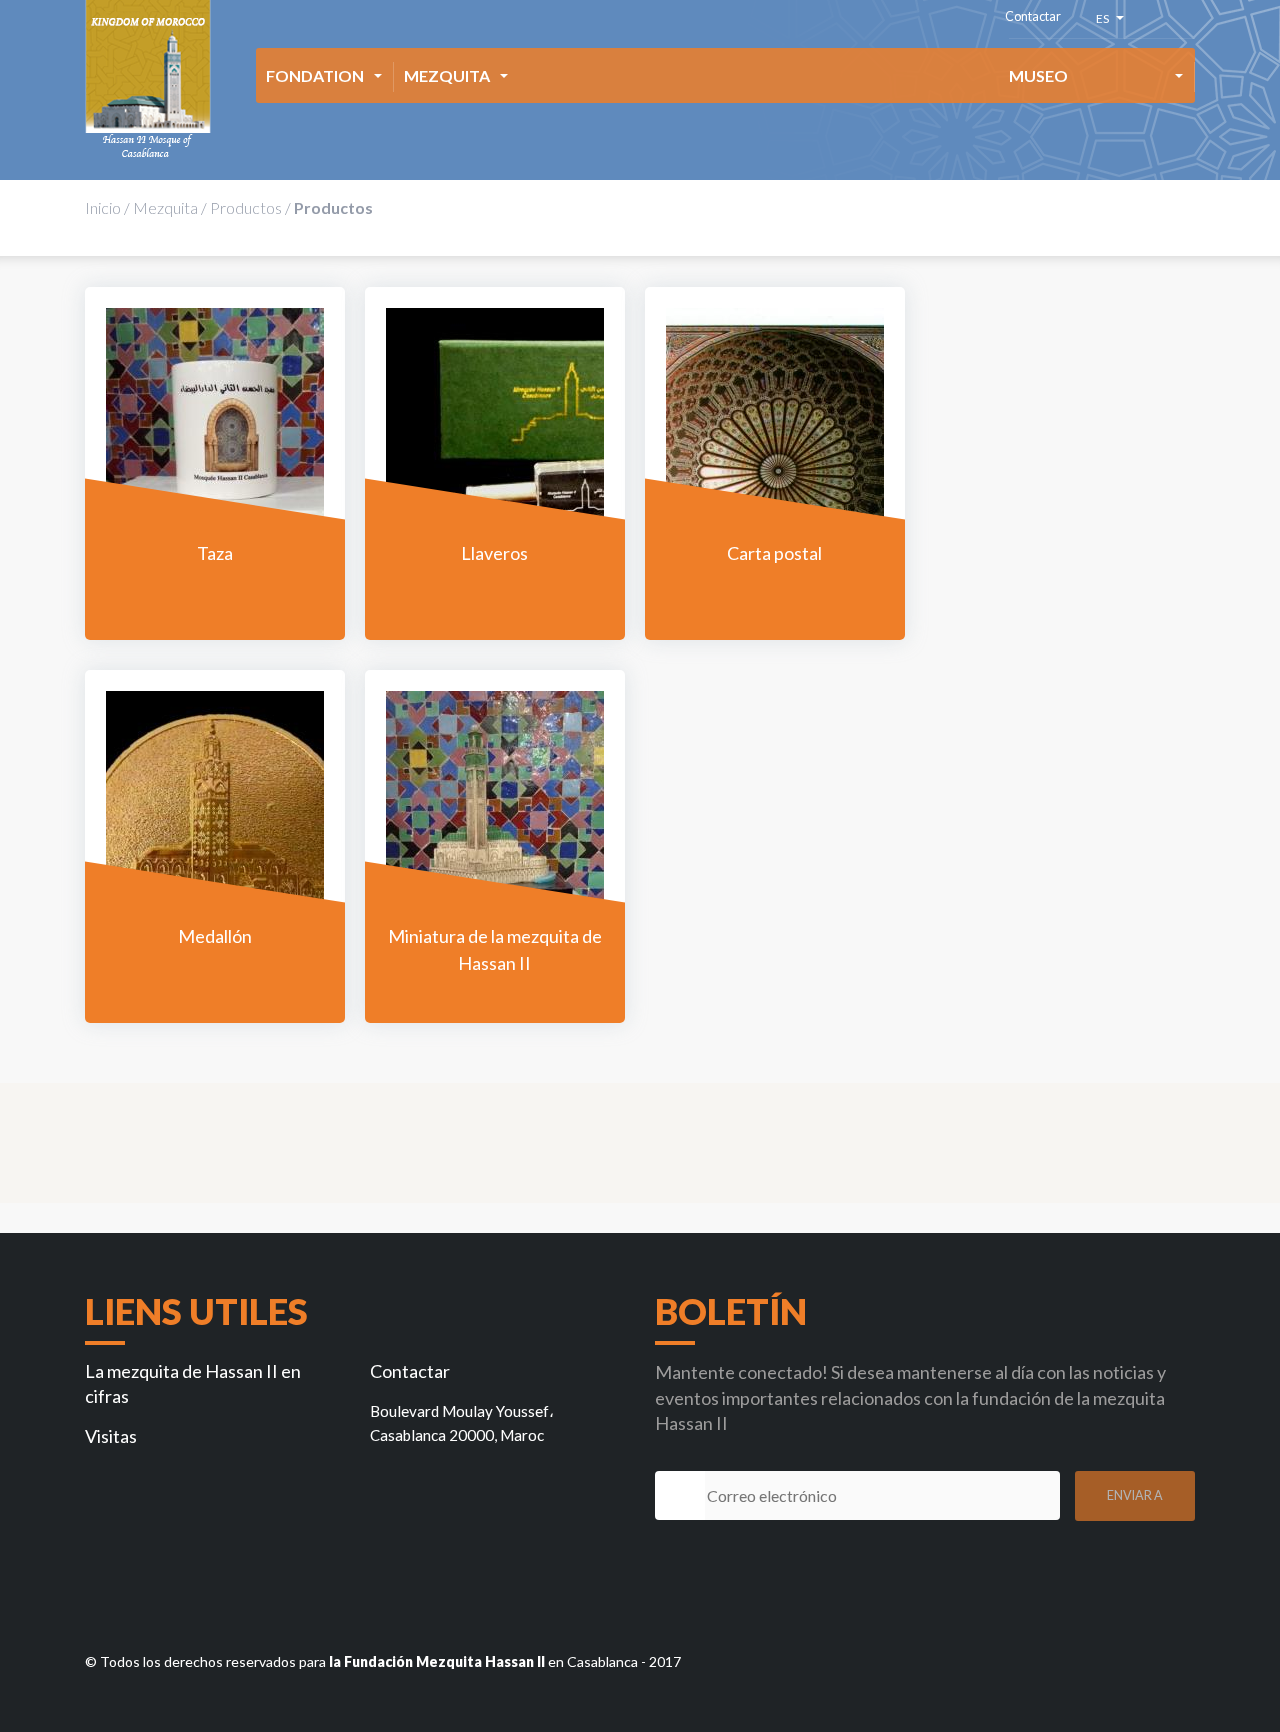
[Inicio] (148, 80)
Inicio (103, 207)
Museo (1038, 75)
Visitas (111, 1436)
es (1105, 21)
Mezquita (447, 75)
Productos (246, 207)
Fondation (315, 75)
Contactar (1033, 16)
